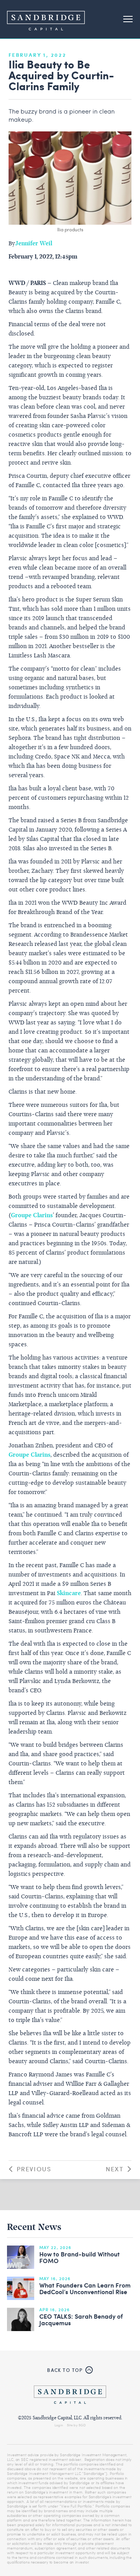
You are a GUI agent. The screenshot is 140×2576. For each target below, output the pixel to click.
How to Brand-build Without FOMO (80, 2258)
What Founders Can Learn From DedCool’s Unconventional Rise (85, 2289)
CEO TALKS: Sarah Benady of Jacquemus (81, 2320)
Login (59, 2425)
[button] (128, 19)
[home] (46, 19)
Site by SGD (76, 2425)
